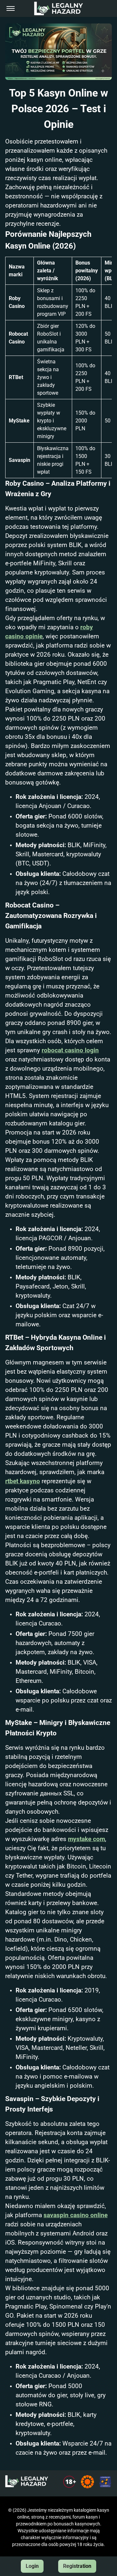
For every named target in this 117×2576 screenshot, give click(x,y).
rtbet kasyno (23, 1481)
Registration (77, 2566)
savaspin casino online (76, 2215)
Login (32, 2566)
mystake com (86, 1839)
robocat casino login (70, 1050)
